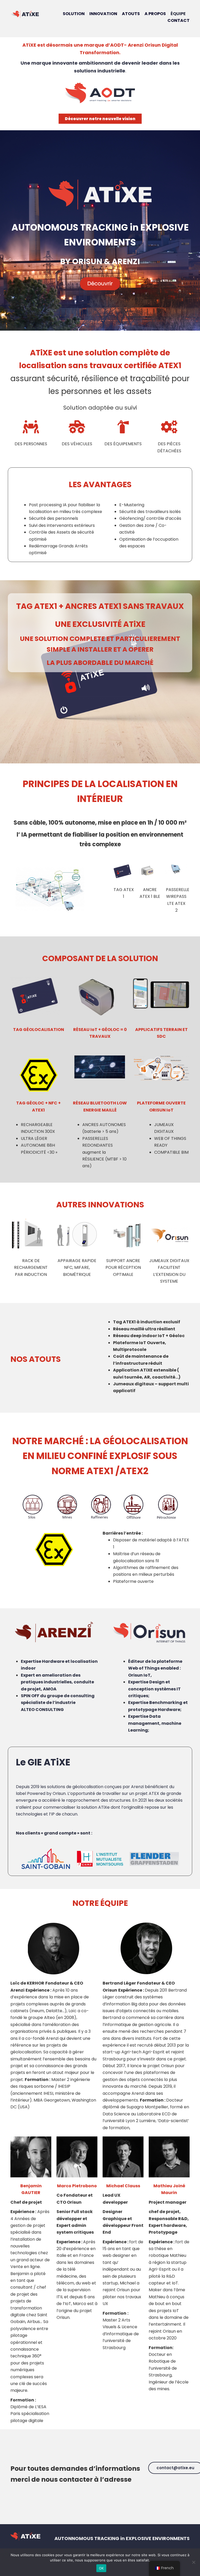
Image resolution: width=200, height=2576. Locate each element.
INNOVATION (103, 14)
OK (101, 2568)
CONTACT (179, 20)
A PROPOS (155, 14)
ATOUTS (130, 14)
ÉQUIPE (178, 14)
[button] (100, 119)
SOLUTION (74, 14)
